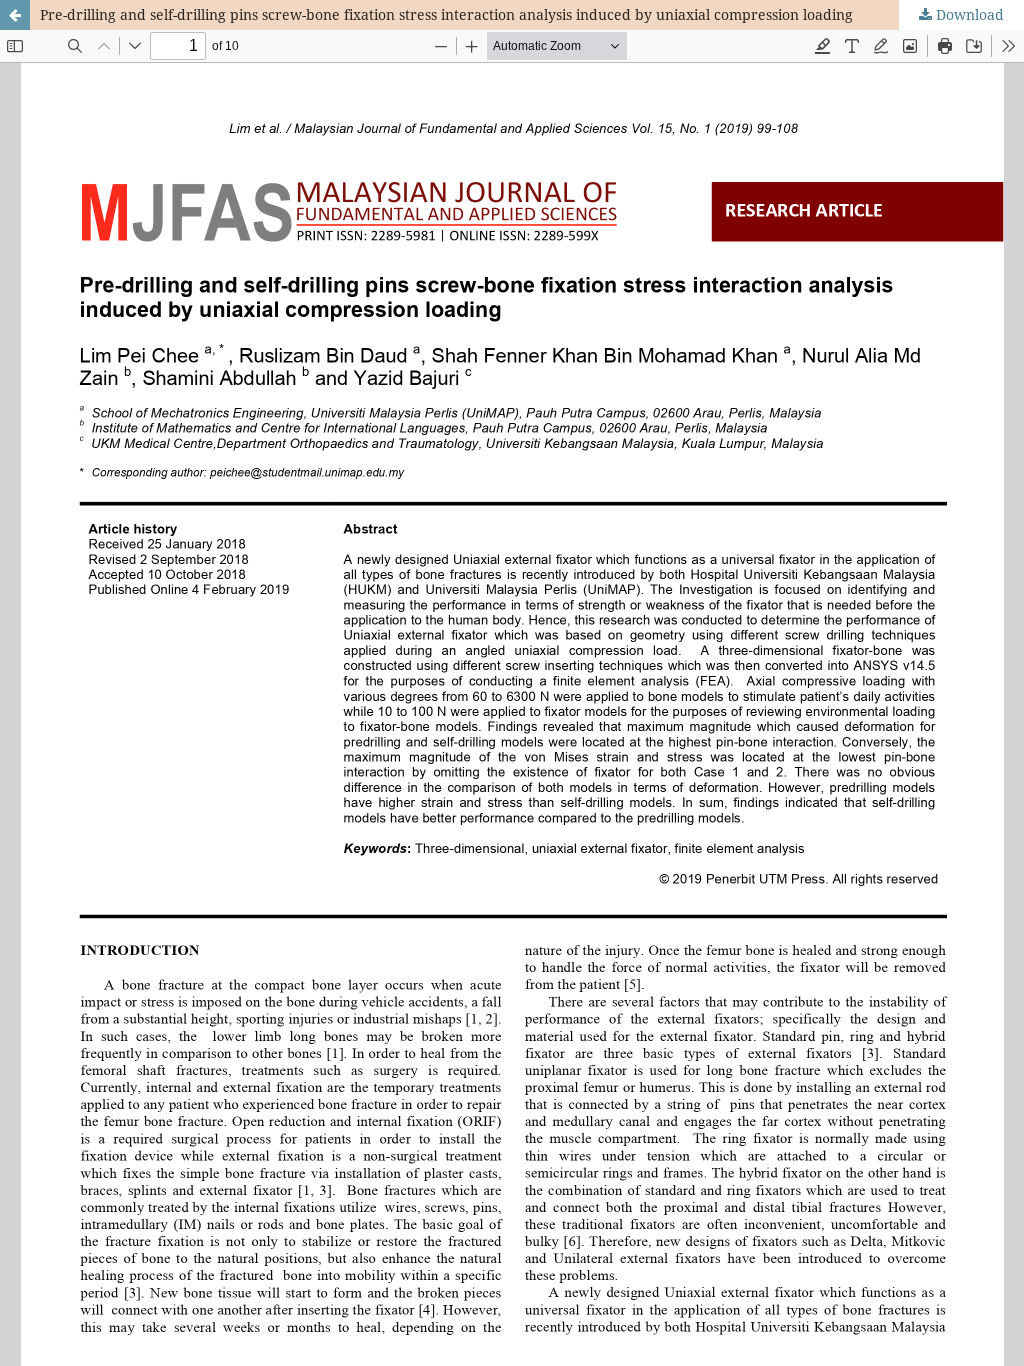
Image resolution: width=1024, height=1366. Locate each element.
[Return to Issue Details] (15, 15)
